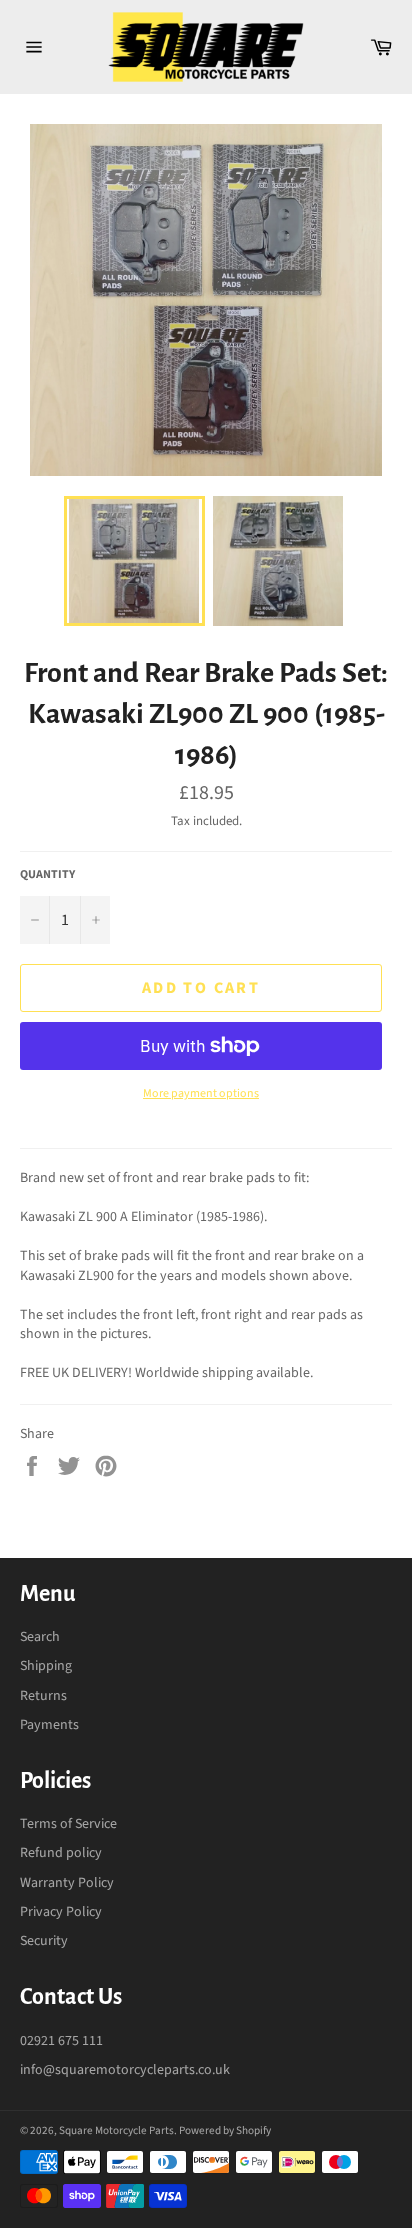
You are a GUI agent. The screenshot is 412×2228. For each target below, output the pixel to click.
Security (44, 1941)
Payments (49, 1725)
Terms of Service (68, 1824)
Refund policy (61, 1853)
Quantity (47, 875)
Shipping (46, 1666)
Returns (43, 1696)
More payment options (201, 1094)
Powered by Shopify (225, 2130)
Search (40, 1637)
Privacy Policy (61, 1912)
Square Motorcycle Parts (116, 2130)
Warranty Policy (67, 1883)
